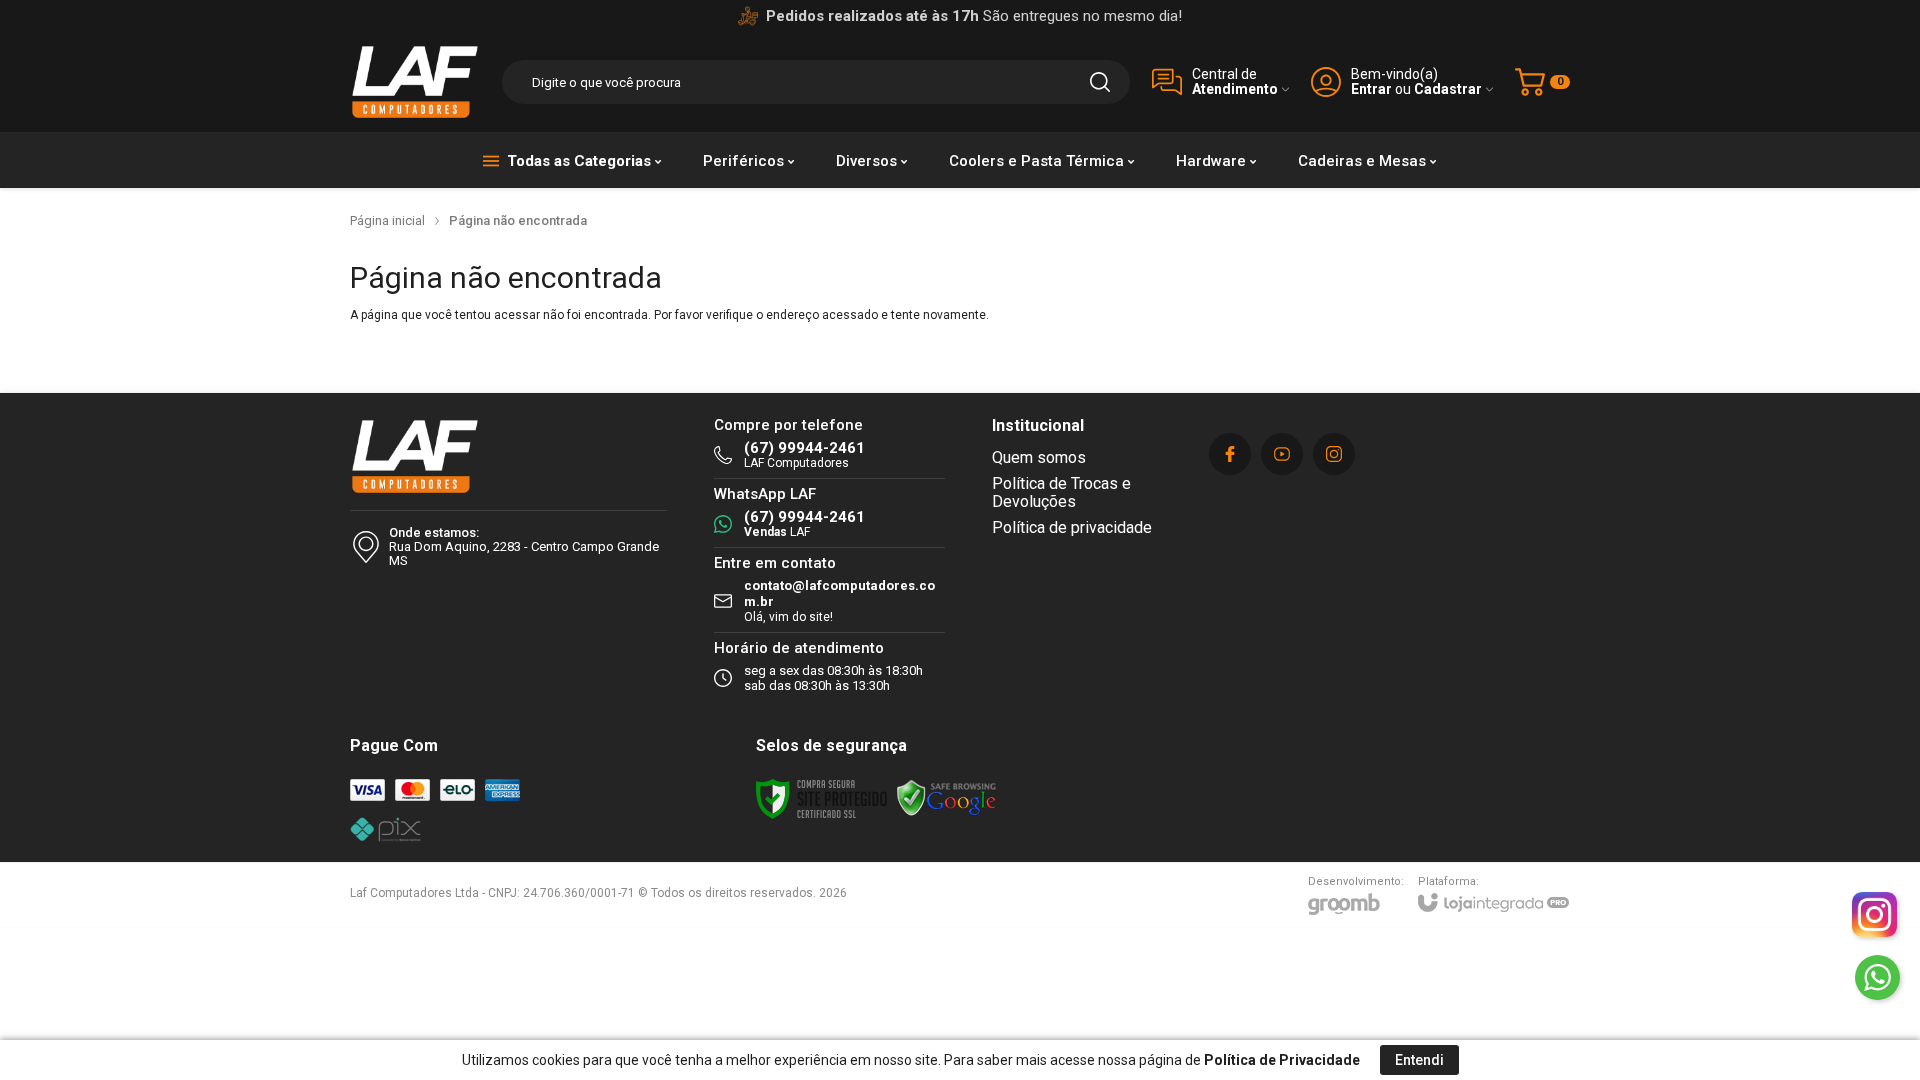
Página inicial (387, 220)
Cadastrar (1448, 89)
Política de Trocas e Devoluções (1061, 492)
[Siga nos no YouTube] (1282, 454)
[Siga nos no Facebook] (1230, 454)
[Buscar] (1100, 82)
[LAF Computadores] (415, 82)
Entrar (1371, 89)
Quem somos (1039, 457)
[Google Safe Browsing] (947, 799)
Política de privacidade (1072, 527)
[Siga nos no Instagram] (1334, 454)
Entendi (1419, 1060)
